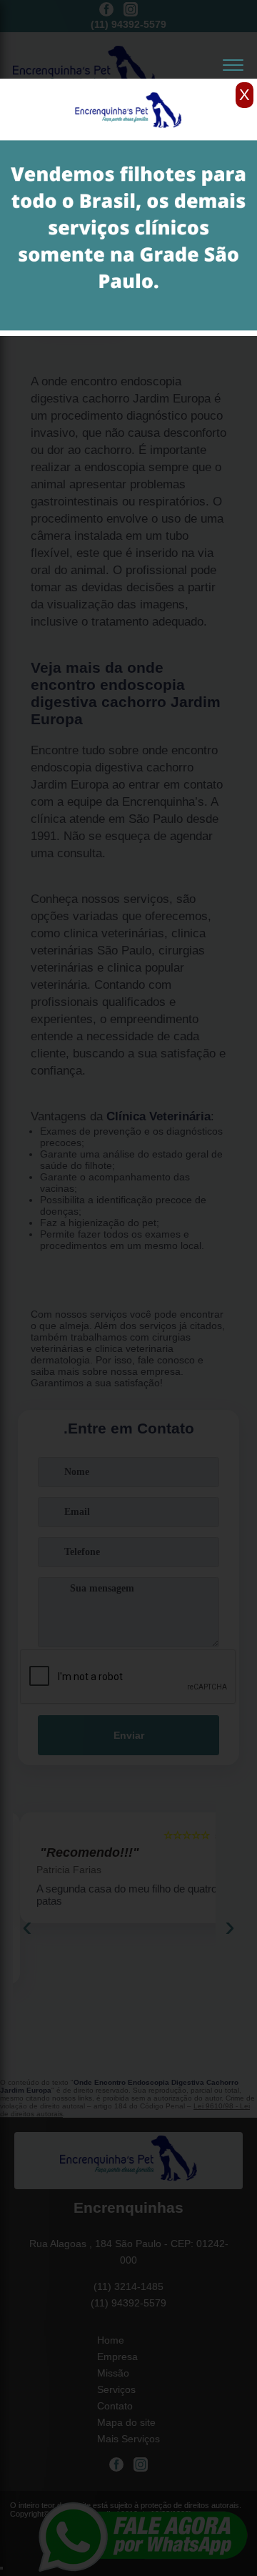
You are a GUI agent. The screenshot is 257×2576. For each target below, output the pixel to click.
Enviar (129, 1735)
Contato (115, 2406)
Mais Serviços (128, 2439)
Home (111, 2340)
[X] (128, 82)
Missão (113, 2373)
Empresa (117, 2357)
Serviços (116, 2389)
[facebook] (106, 10)
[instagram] (131, 10)
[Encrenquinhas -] (128, 2161)
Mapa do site (126, 2422)
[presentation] (27, 1926)
